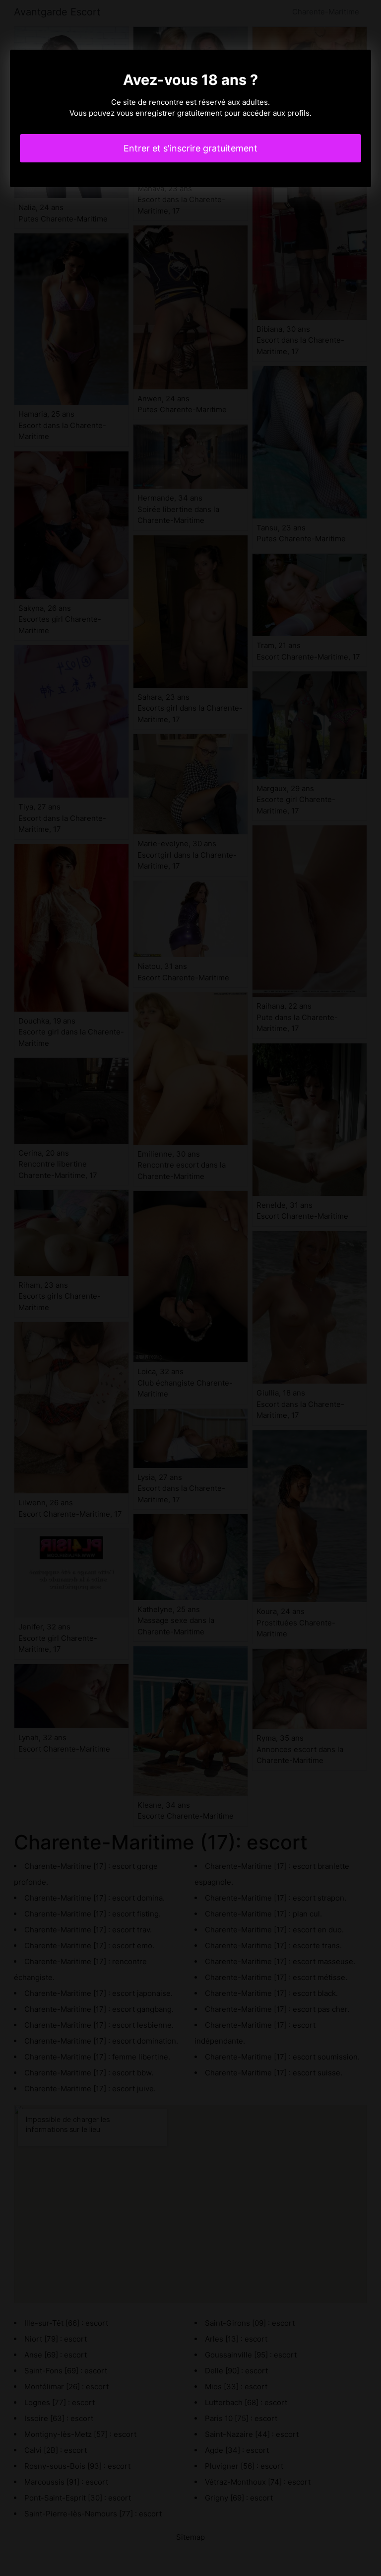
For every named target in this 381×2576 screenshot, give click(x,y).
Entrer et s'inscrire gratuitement (190, 148)
